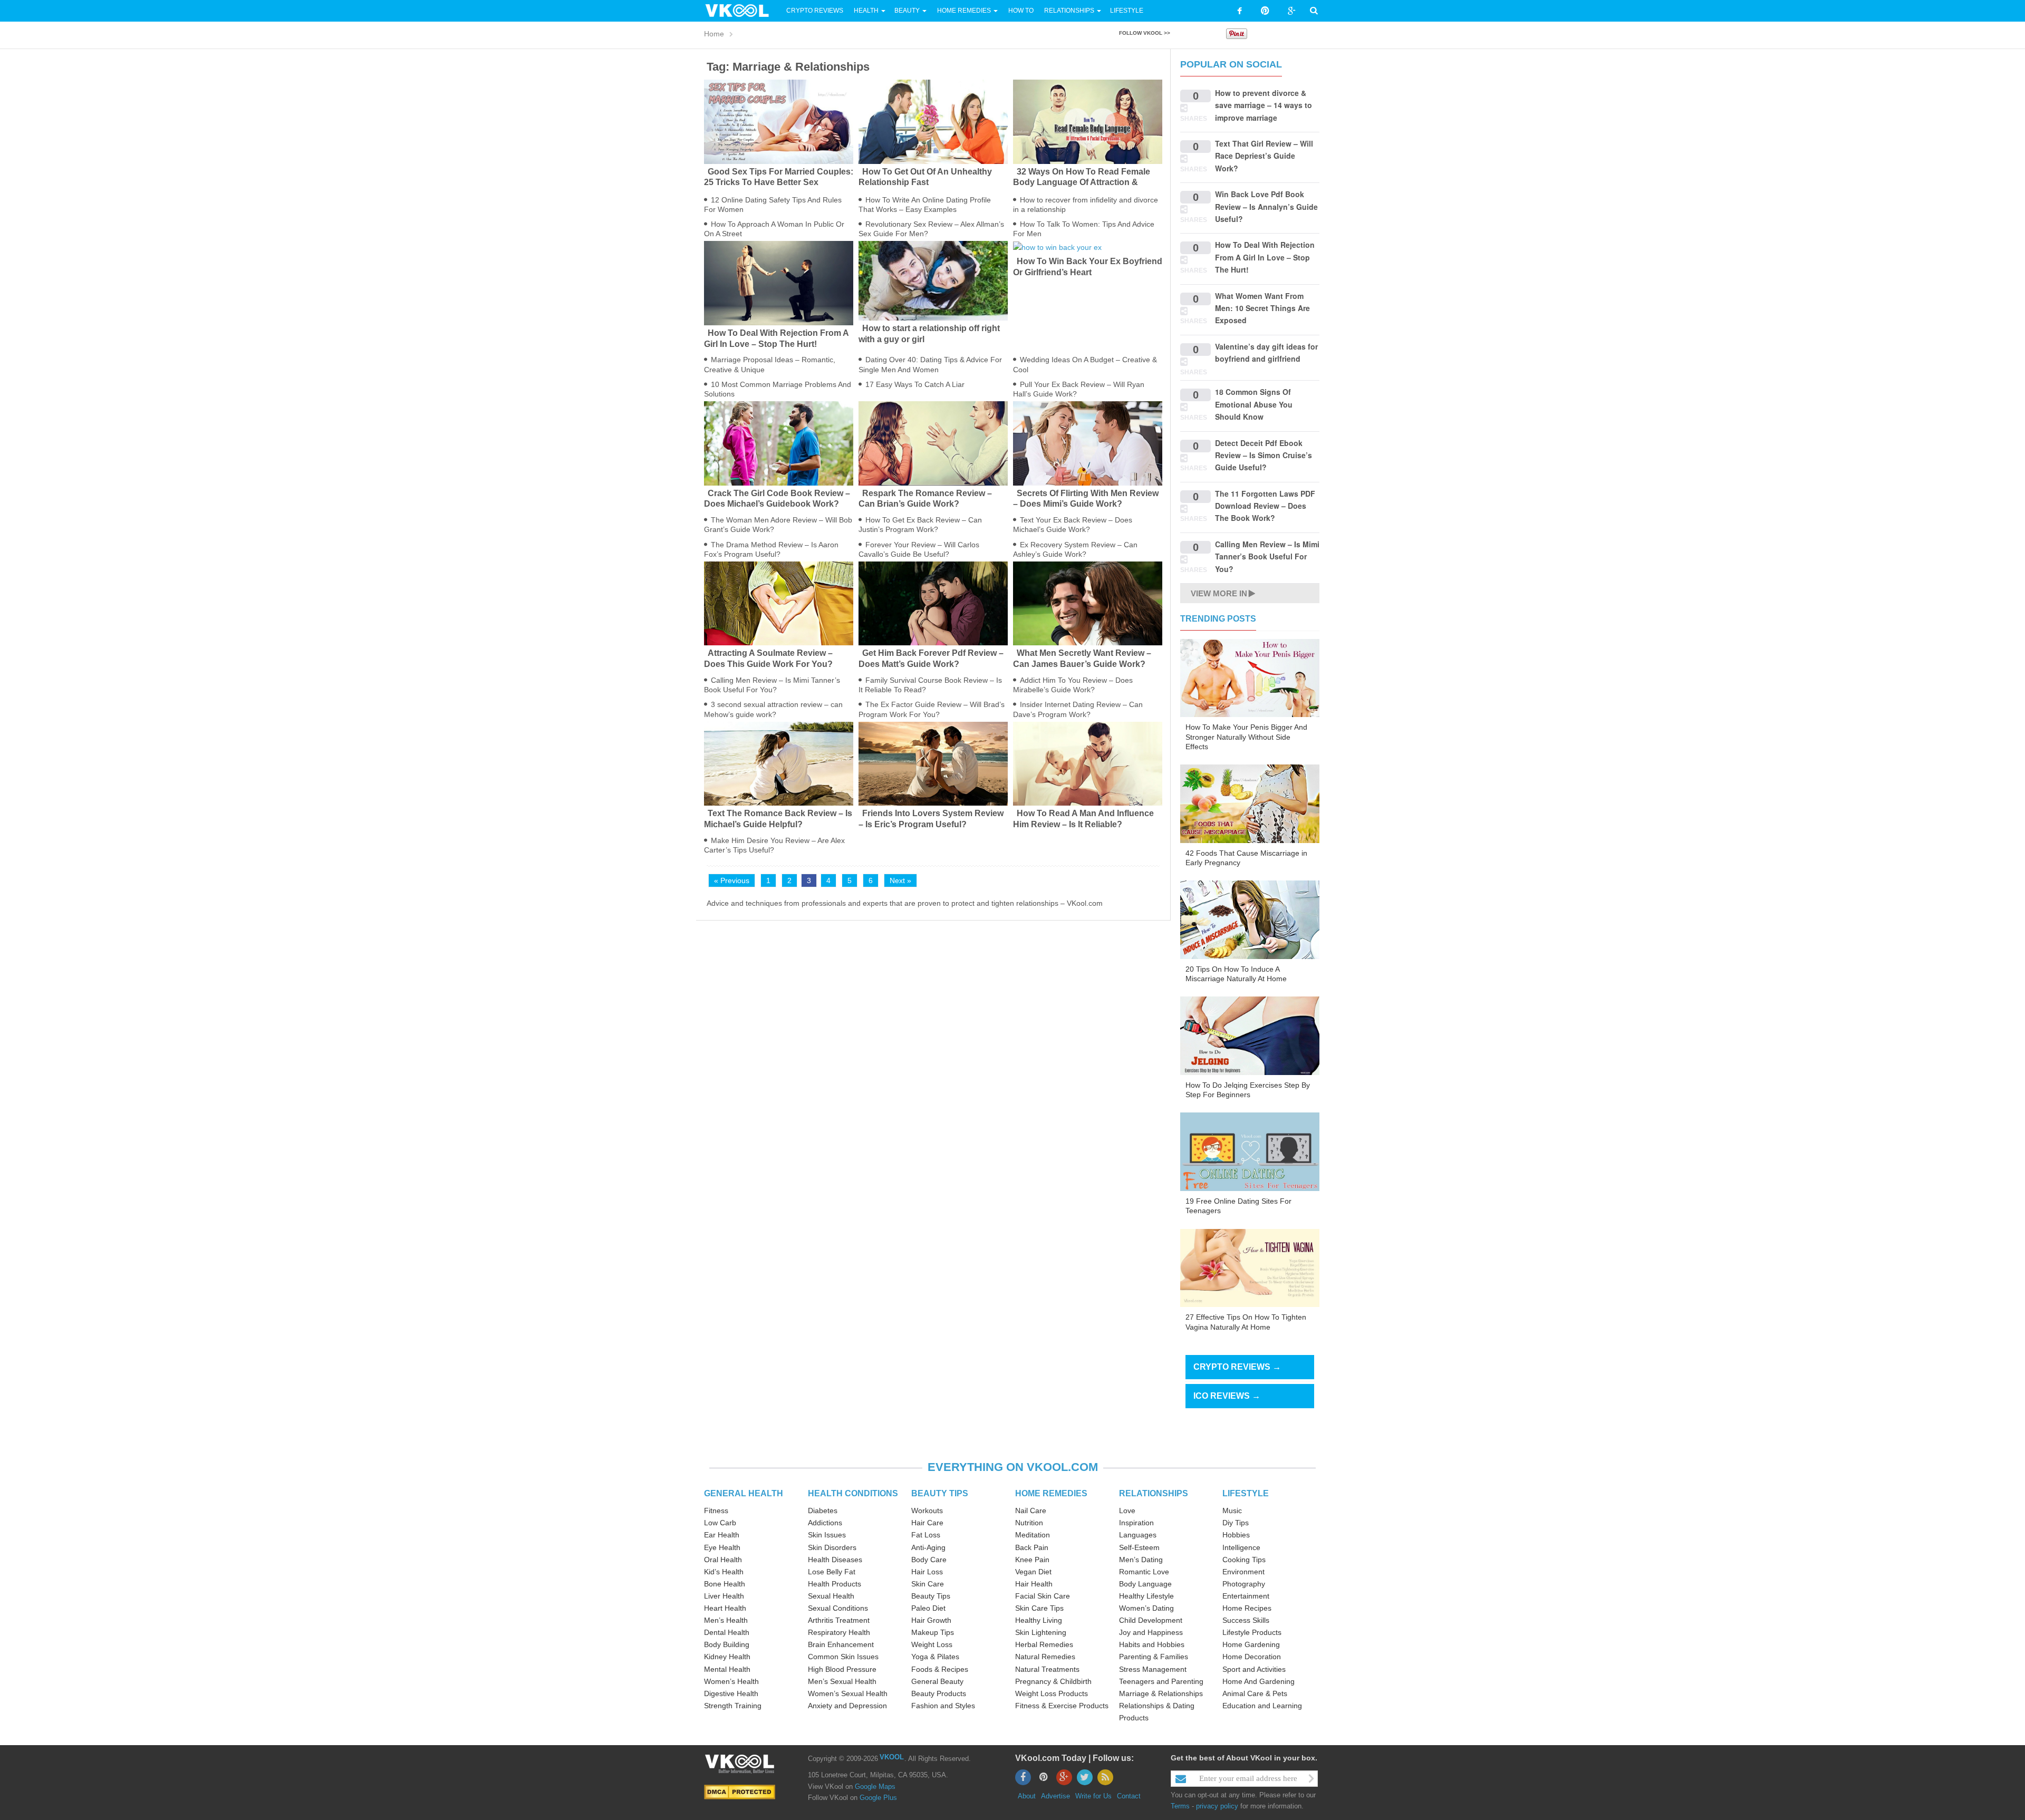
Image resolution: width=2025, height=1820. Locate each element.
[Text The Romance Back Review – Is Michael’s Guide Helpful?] (779, 763)
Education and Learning (1262, 1706)
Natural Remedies (1045, 1657)
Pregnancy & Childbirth (1053, 1681)
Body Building (727, 1644)
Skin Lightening (1041, 1632)
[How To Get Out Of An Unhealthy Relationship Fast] (933, 121)
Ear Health (722, 1535)
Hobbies (1236, 1535)
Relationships (1069, 11)
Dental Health (727, 1632)
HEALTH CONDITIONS (853, 1493)
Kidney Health (727, 1657)
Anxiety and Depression (847, 1706)
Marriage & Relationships (1161, 1693)
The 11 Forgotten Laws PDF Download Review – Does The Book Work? (1265, 506)
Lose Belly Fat (832, 1572)
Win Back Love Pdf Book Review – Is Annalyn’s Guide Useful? (1266, 206)
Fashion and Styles (943, 1706)
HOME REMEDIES (1051, 1493)
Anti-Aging (928, 1547)
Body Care (929, 1560)
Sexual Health (831, 1596)
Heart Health (725, 1608)
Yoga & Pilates (935, 1657)
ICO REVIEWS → (1227, 1396)
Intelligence (1241, 1547)
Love (1127, 1511)
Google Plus (878, 1798)
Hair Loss (927, 1572)
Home (714, 34)
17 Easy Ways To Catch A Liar (915, 384)
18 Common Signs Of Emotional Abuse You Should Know (1254, 404)
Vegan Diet (1033, 1572)
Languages (1138, 1535)
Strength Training (733, 1706)
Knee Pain (1032, 1560)
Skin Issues (827, 1535)
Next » (900, 880)
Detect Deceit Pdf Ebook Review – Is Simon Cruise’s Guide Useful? (1264, 455)
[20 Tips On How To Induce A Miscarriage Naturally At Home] (1250, 919)
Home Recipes (1247, 1608)
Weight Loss (932, 1644)
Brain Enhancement (841, 1644)
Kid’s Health (724, 1572)
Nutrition (1029, 1523)
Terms (1180, 1806)
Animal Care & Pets (1255, 1693)
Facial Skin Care (1043, 1596)
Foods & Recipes (940, 1669)
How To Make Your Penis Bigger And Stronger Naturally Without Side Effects (1246, 737)
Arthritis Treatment (839, 1620)
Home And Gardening (1259, 1681)
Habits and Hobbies (1152, 1644)
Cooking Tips (1244, 1560)
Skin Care (928, 1584)
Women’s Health (731, 1681)
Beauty (908, 11)
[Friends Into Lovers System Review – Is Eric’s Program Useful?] (933, 763)
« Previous (732, 880)
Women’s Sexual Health (848, 1693)
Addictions (825, 1523)
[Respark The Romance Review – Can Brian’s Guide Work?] (933, 443)
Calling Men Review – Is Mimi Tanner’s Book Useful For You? (1267, 556)
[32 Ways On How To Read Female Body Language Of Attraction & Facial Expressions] (1088, 121)
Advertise (1055, 1796)
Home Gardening (1251, 1644)
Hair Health (1034, 1584)
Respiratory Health (839, 1632)
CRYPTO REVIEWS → (1237, 1367)
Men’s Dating (1141, 1560)
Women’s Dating (1146, 1608)
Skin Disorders (832, 1547)
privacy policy (1217, 1806)
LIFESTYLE (1246, 1493)
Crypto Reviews (815, 11)
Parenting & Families (1154, 1657)
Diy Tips (1236, 1523)
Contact (1129, 1796)
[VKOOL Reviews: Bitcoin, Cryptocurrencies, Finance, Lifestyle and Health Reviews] (741, 10)
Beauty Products (939, 1693)
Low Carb (720, 1523)
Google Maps (875, 1787)
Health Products (835, 1584)
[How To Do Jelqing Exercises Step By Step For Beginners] (1250, 1035)
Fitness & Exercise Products (1062, 1706)
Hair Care (927, 1523)
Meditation (1033, 1535)
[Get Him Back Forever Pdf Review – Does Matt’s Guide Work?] (933, 603)
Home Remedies (964, 11)
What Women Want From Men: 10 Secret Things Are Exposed (1262, 308)
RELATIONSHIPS (1154, 1493)
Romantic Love (1144, 1572)
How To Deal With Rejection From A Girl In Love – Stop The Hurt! (1265, 257)
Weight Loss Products (1052, 1693)
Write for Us (1093, 1796)
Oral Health (723, 1560)
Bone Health (725, 1584)
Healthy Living (1039, 1620)
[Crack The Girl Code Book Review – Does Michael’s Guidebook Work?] (779, 443)
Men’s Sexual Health (842, 1681)
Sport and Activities (1254, 1669)
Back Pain (1032, 1547)
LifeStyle (1127, 11)
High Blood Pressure (842, 1669)
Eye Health (722, 1547)
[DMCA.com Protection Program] (740, 1791)
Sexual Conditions (838, 1608)
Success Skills (1246, 1620)
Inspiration (1136, 1523)
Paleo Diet (928, 1608)
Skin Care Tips (1039, 1608)
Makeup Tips (933, 1632)
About (1027, 1796)
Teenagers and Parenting (1161, 1681)
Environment (1243, 1572)
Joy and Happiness (1151, 1632)
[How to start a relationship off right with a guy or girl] (933, 280)
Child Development (1151, 1620)
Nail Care (1031, 1511)
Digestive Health (731, 1693)
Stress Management (1153, 1669)
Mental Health (727, 1669)
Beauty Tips (931, 1596)
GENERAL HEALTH (744, 1493)
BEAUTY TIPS (940, 1493)
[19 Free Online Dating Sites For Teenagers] (1250, 1151)
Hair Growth (931, 1620)
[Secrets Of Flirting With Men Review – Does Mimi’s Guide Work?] (1088, 443)
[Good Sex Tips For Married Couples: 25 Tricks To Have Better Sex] (779, 121)
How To (1020, 11)
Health (866, 11)
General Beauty (937, 1681)
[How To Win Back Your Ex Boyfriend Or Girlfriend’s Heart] (1088, 247)
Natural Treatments (1047, 1669)
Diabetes (823, 1511)
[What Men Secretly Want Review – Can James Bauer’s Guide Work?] (1088, 603)
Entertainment (1246, 1596)
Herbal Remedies (1044, 1644)
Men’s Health (726, 1620)
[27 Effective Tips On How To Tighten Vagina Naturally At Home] (1250, 1267)
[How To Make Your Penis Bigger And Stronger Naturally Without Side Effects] (1250, 677)
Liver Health (724, 1596)
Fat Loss (926, 1535)
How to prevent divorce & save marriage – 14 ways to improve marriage (1264, 105)
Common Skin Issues (843, 1657)
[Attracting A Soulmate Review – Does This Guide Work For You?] (779, 603)
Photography (1244, 1584)
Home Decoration (1252, 1657)
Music (1232, 1511)
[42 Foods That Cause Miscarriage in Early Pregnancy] (1250, 803)
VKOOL (892, 1757)
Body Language (1145, 1584)
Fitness (716, 1511)
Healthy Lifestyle (1146, 1596)
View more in (1219, 593)
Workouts (927, 1511)
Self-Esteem (1139, 1547)
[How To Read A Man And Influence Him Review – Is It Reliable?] (1088, 763)
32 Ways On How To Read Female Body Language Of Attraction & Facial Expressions (1082, 183)
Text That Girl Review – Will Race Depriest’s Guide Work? (1264, 156)
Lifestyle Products (1252, 1632)
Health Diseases (835, 1560)
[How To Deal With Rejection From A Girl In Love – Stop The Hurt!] (779, 283)
